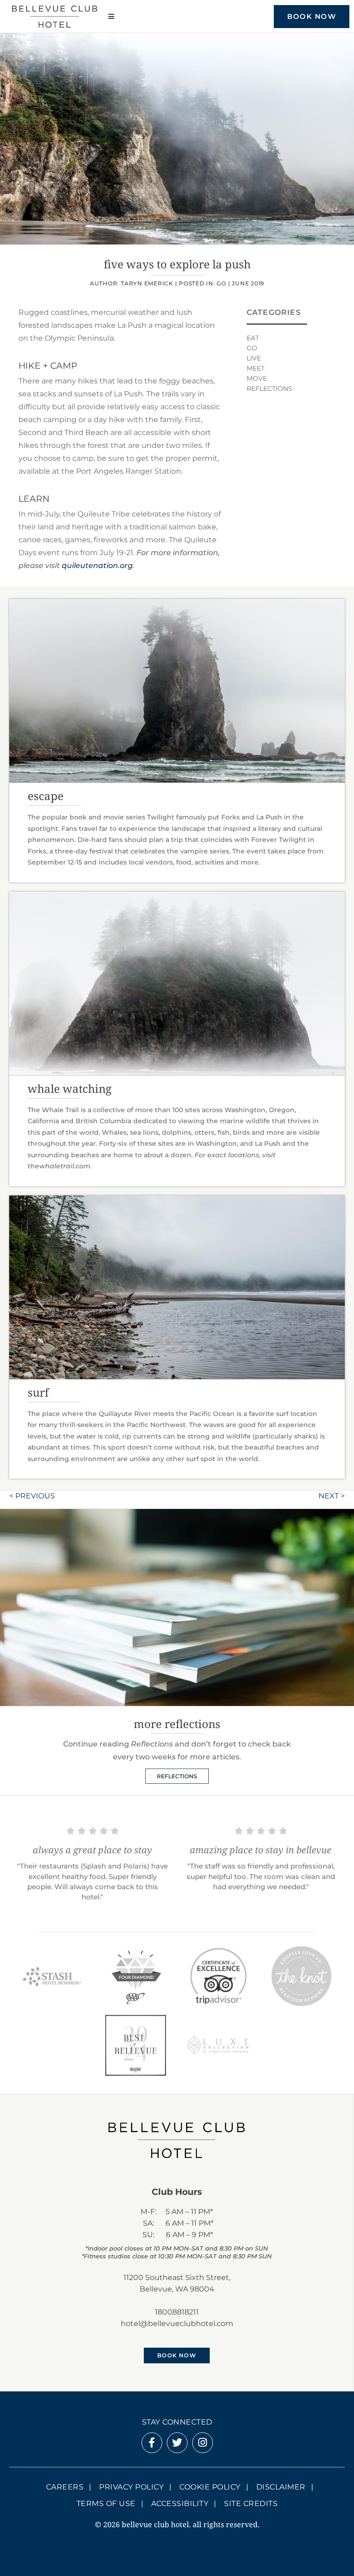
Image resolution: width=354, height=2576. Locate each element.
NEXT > (332, 1496)
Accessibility (180, 2503)
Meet (256, 368)
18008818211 (177, 2312)
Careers (65, 2487)
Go (221, 283)
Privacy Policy (131, 2487)
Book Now (312, 16)
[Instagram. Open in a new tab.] (203, 2444)
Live (254, 358)
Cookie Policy (210, 2487)
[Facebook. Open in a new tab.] (152, 2444)
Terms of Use (106, 2503)
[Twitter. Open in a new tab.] (177, 2444)
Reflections (269, 389)
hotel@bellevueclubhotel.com (177, 2324)
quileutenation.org (97, 566)
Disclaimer (281, 2487)
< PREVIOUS (32, 1496)
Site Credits (251, 2503)
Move (257, 378)
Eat (253, 338)
